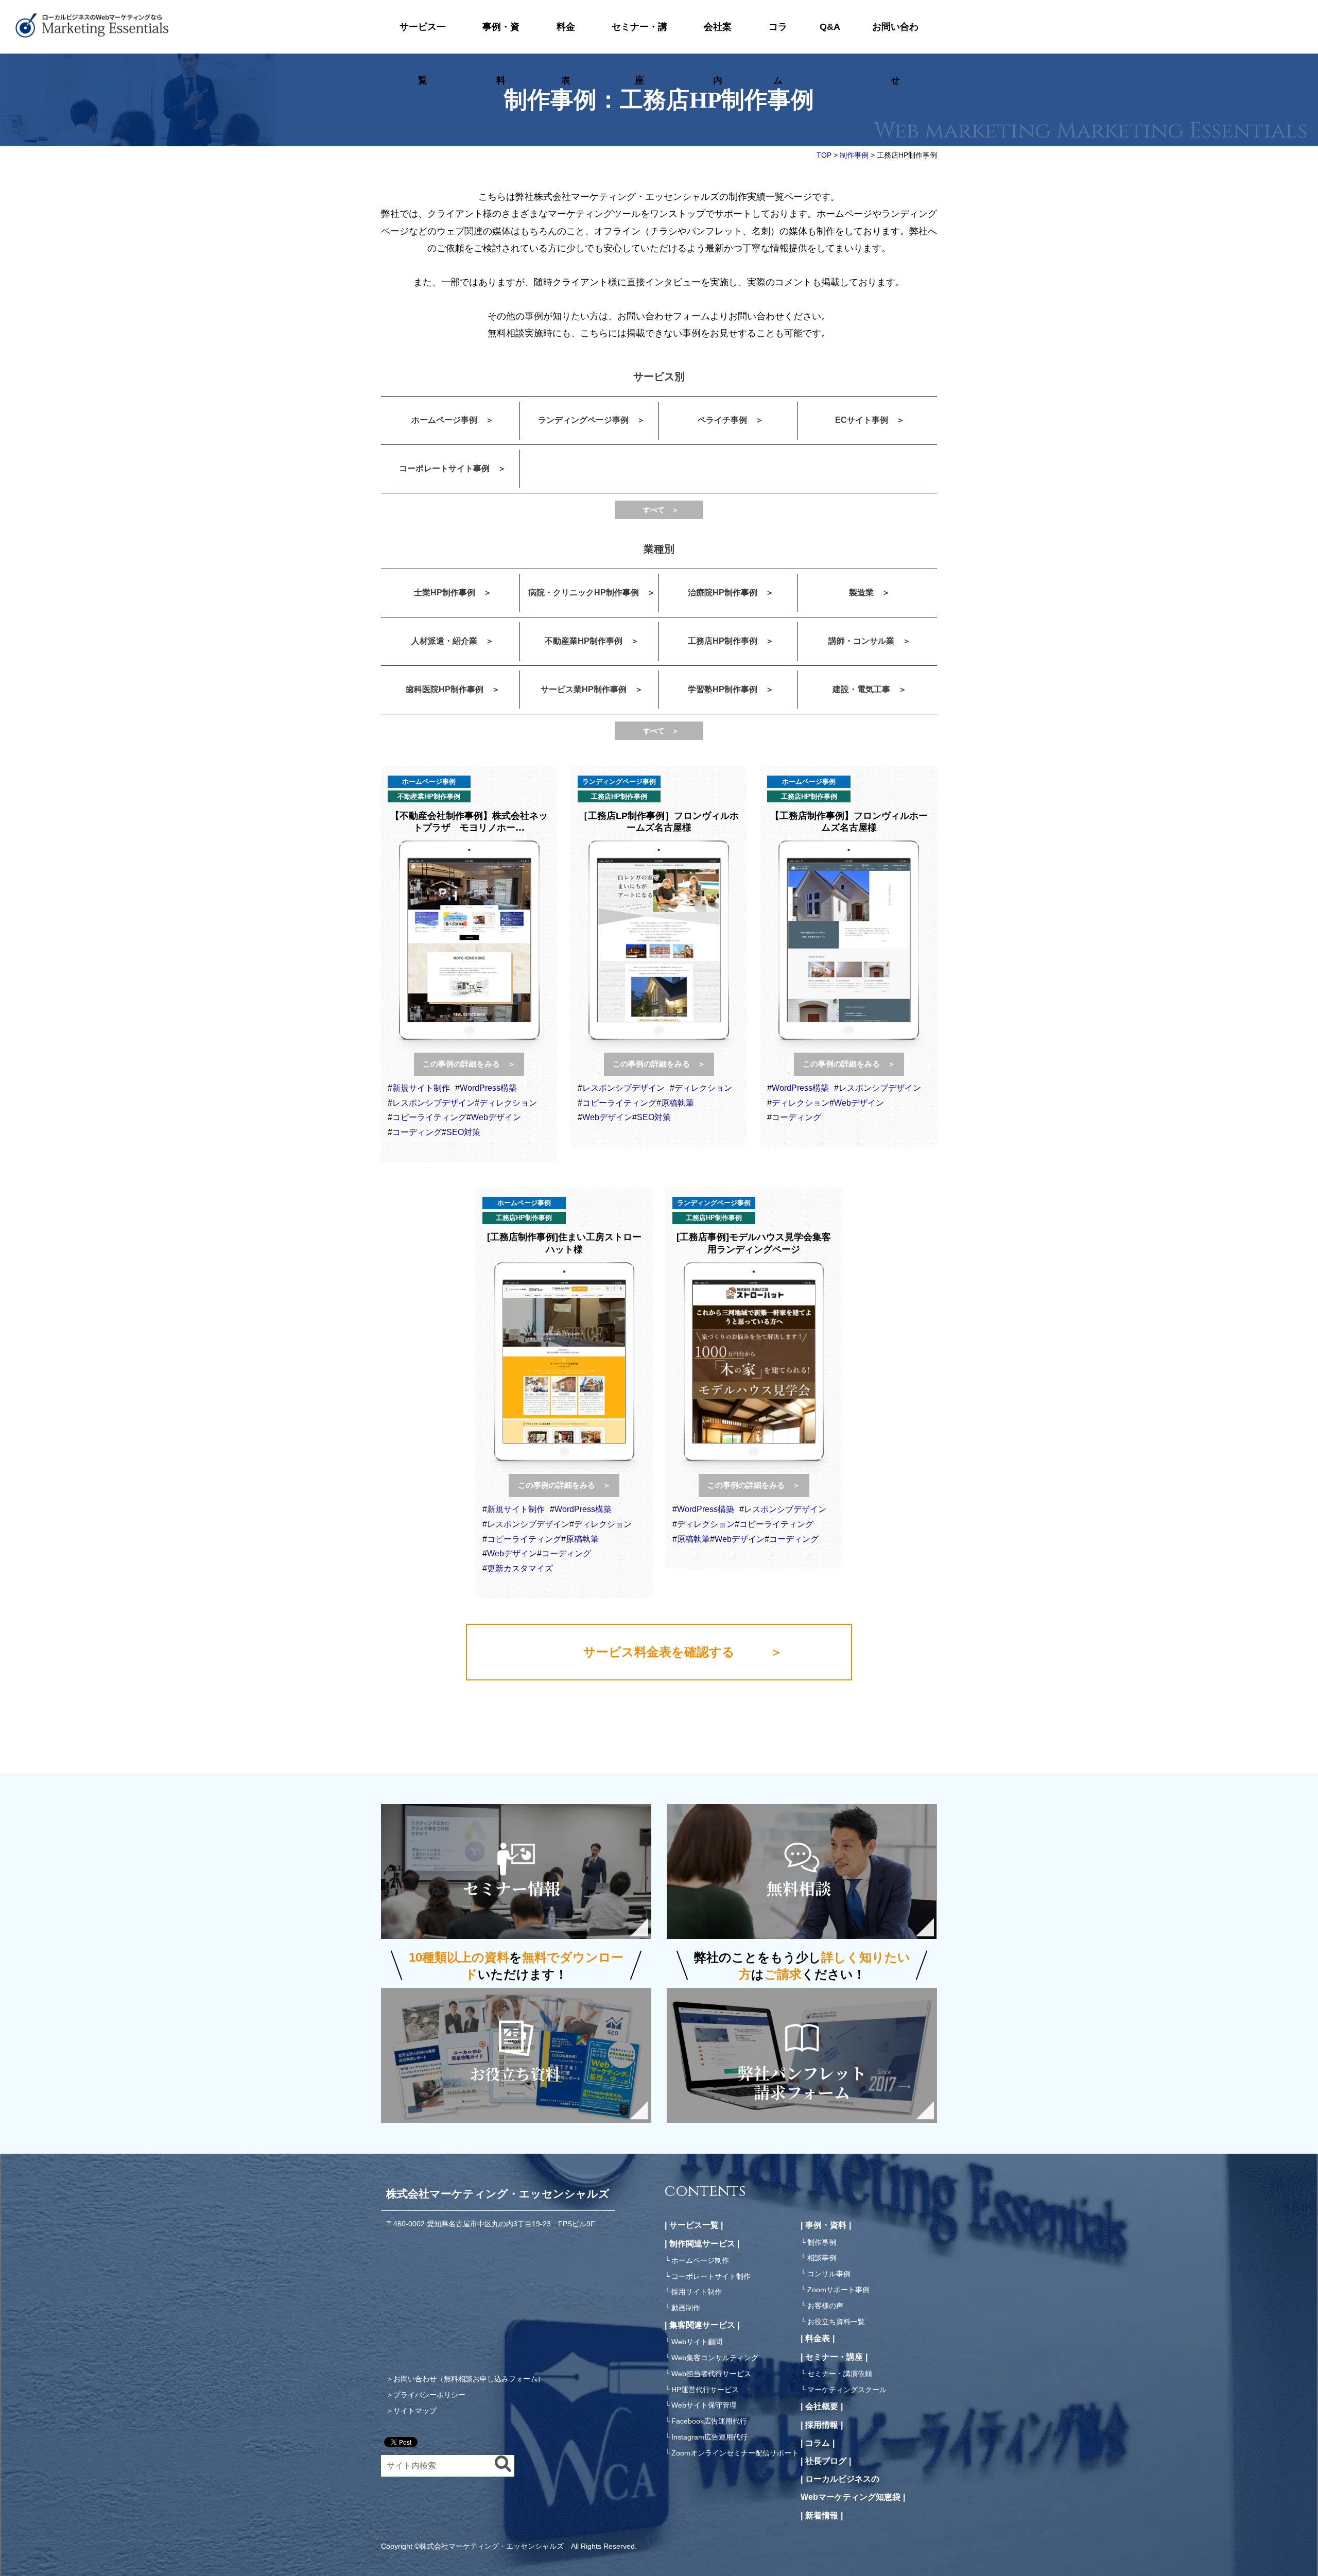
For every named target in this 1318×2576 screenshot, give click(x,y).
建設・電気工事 (861, 689)
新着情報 (822, 2515)
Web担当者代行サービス (711, 2374)
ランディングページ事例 (583, 420)
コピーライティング (429, 1117)
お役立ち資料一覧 (836, 2322)
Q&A (830, 27)
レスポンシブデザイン (433, 1103)
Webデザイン (496, 1117)
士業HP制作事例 (445, 593)
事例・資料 (501, 38)
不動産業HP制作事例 (584, 641)
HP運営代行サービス (705, 2390)
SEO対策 (463, 1132)
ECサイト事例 (862, 420)
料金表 (566, 38)
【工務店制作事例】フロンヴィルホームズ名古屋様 (849, 822)
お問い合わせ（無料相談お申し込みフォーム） (469, 2379)
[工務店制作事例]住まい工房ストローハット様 (564, 1243)
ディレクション (508, 1103)
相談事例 (822, 2258)
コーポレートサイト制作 (711, 2276)
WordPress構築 (488, 1088)
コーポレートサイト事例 (444, 468)
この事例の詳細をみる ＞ (469, 1064)
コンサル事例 (829, 2274)
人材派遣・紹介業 (444, 641)
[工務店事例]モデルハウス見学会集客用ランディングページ (754, 1243)
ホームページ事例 (444, 420)
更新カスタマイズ (520, 1568)
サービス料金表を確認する (659, 1652)
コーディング (417, 1132)
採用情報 (822, 2425)
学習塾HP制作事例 (723, 689)
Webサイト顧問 (697, 2342)
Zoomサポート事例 (838, 2290)
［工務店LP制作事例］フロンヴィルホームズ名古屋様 (659, 822)
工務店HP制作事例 (723, 641)
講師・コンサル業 (861, 641)
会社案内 (718, 38)
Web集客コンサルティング (715, 2358)
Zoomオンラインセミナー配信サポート (735, 2453)
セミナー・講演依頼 (840, 2374)
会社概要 (822, 2406)
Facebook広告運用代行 (709, 2421)
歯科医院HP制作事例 (445, 689)
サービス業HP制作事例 (584, 689)
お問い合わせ (895, 38)
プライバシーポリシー (429, 2395)
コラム (778, 38)
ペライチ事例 (722, 420)
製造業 (861, 593)
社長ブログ (826, 2461)
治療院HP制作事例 (723, 593)
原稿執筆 (678, 1103)
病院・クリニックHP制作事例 (584, 593)
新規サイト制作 (421, 1088)
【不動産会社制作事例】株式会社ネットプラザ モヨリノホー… (469, 822)
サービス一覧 (423, 38)
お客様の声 (825, 2306)
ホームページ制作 (700, 2260)
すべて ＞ (661, 510)
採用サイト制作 (697, 2292)
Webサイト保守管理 (704, 2405)
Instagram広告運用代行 (709, 2437)
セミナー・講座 (639, 38)
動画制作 (686, 2308)
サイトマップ (415, 2411)
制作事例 (822, 2242)
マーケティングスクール (847, 2390)
